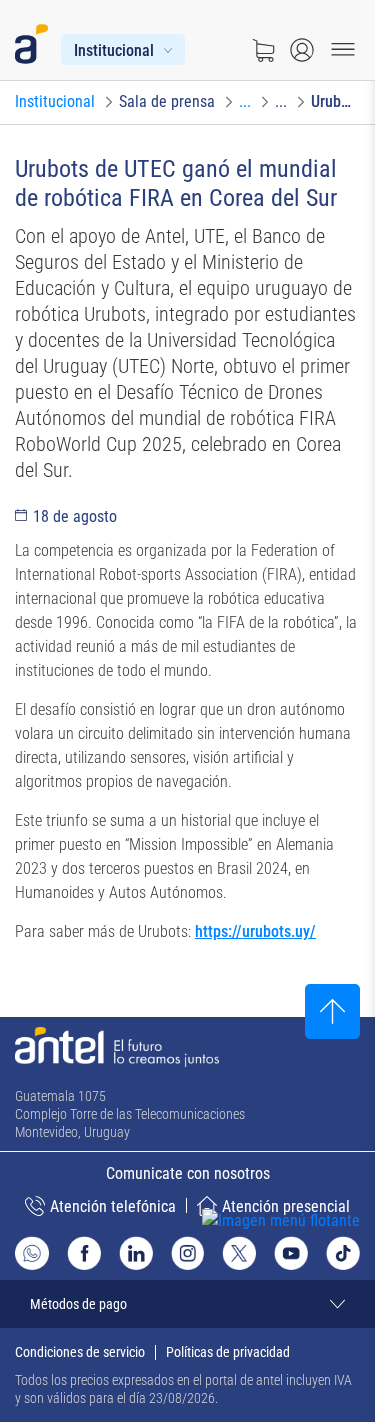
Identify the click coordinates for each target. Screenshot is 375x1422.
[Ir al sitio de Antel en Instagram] (188, 1253)
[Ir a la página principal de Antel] (117, 1047)
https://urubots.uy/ (255, 931)
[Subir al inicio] (332, 1011)
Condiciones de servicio (80, 1352)
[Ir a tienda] (263, 50)
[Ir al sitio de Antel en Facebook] (84, 1253)
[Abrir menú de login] (302, 50)
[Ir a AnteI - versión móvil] (35, 40)
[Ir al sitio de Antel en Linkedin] (136, 1253)
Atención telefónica (113, 1206)
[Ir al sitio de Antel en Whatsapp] (32, 1253)
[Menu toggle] (343, 50)
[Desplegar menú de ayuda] (311, 1257)
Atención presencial (286, 1206)
